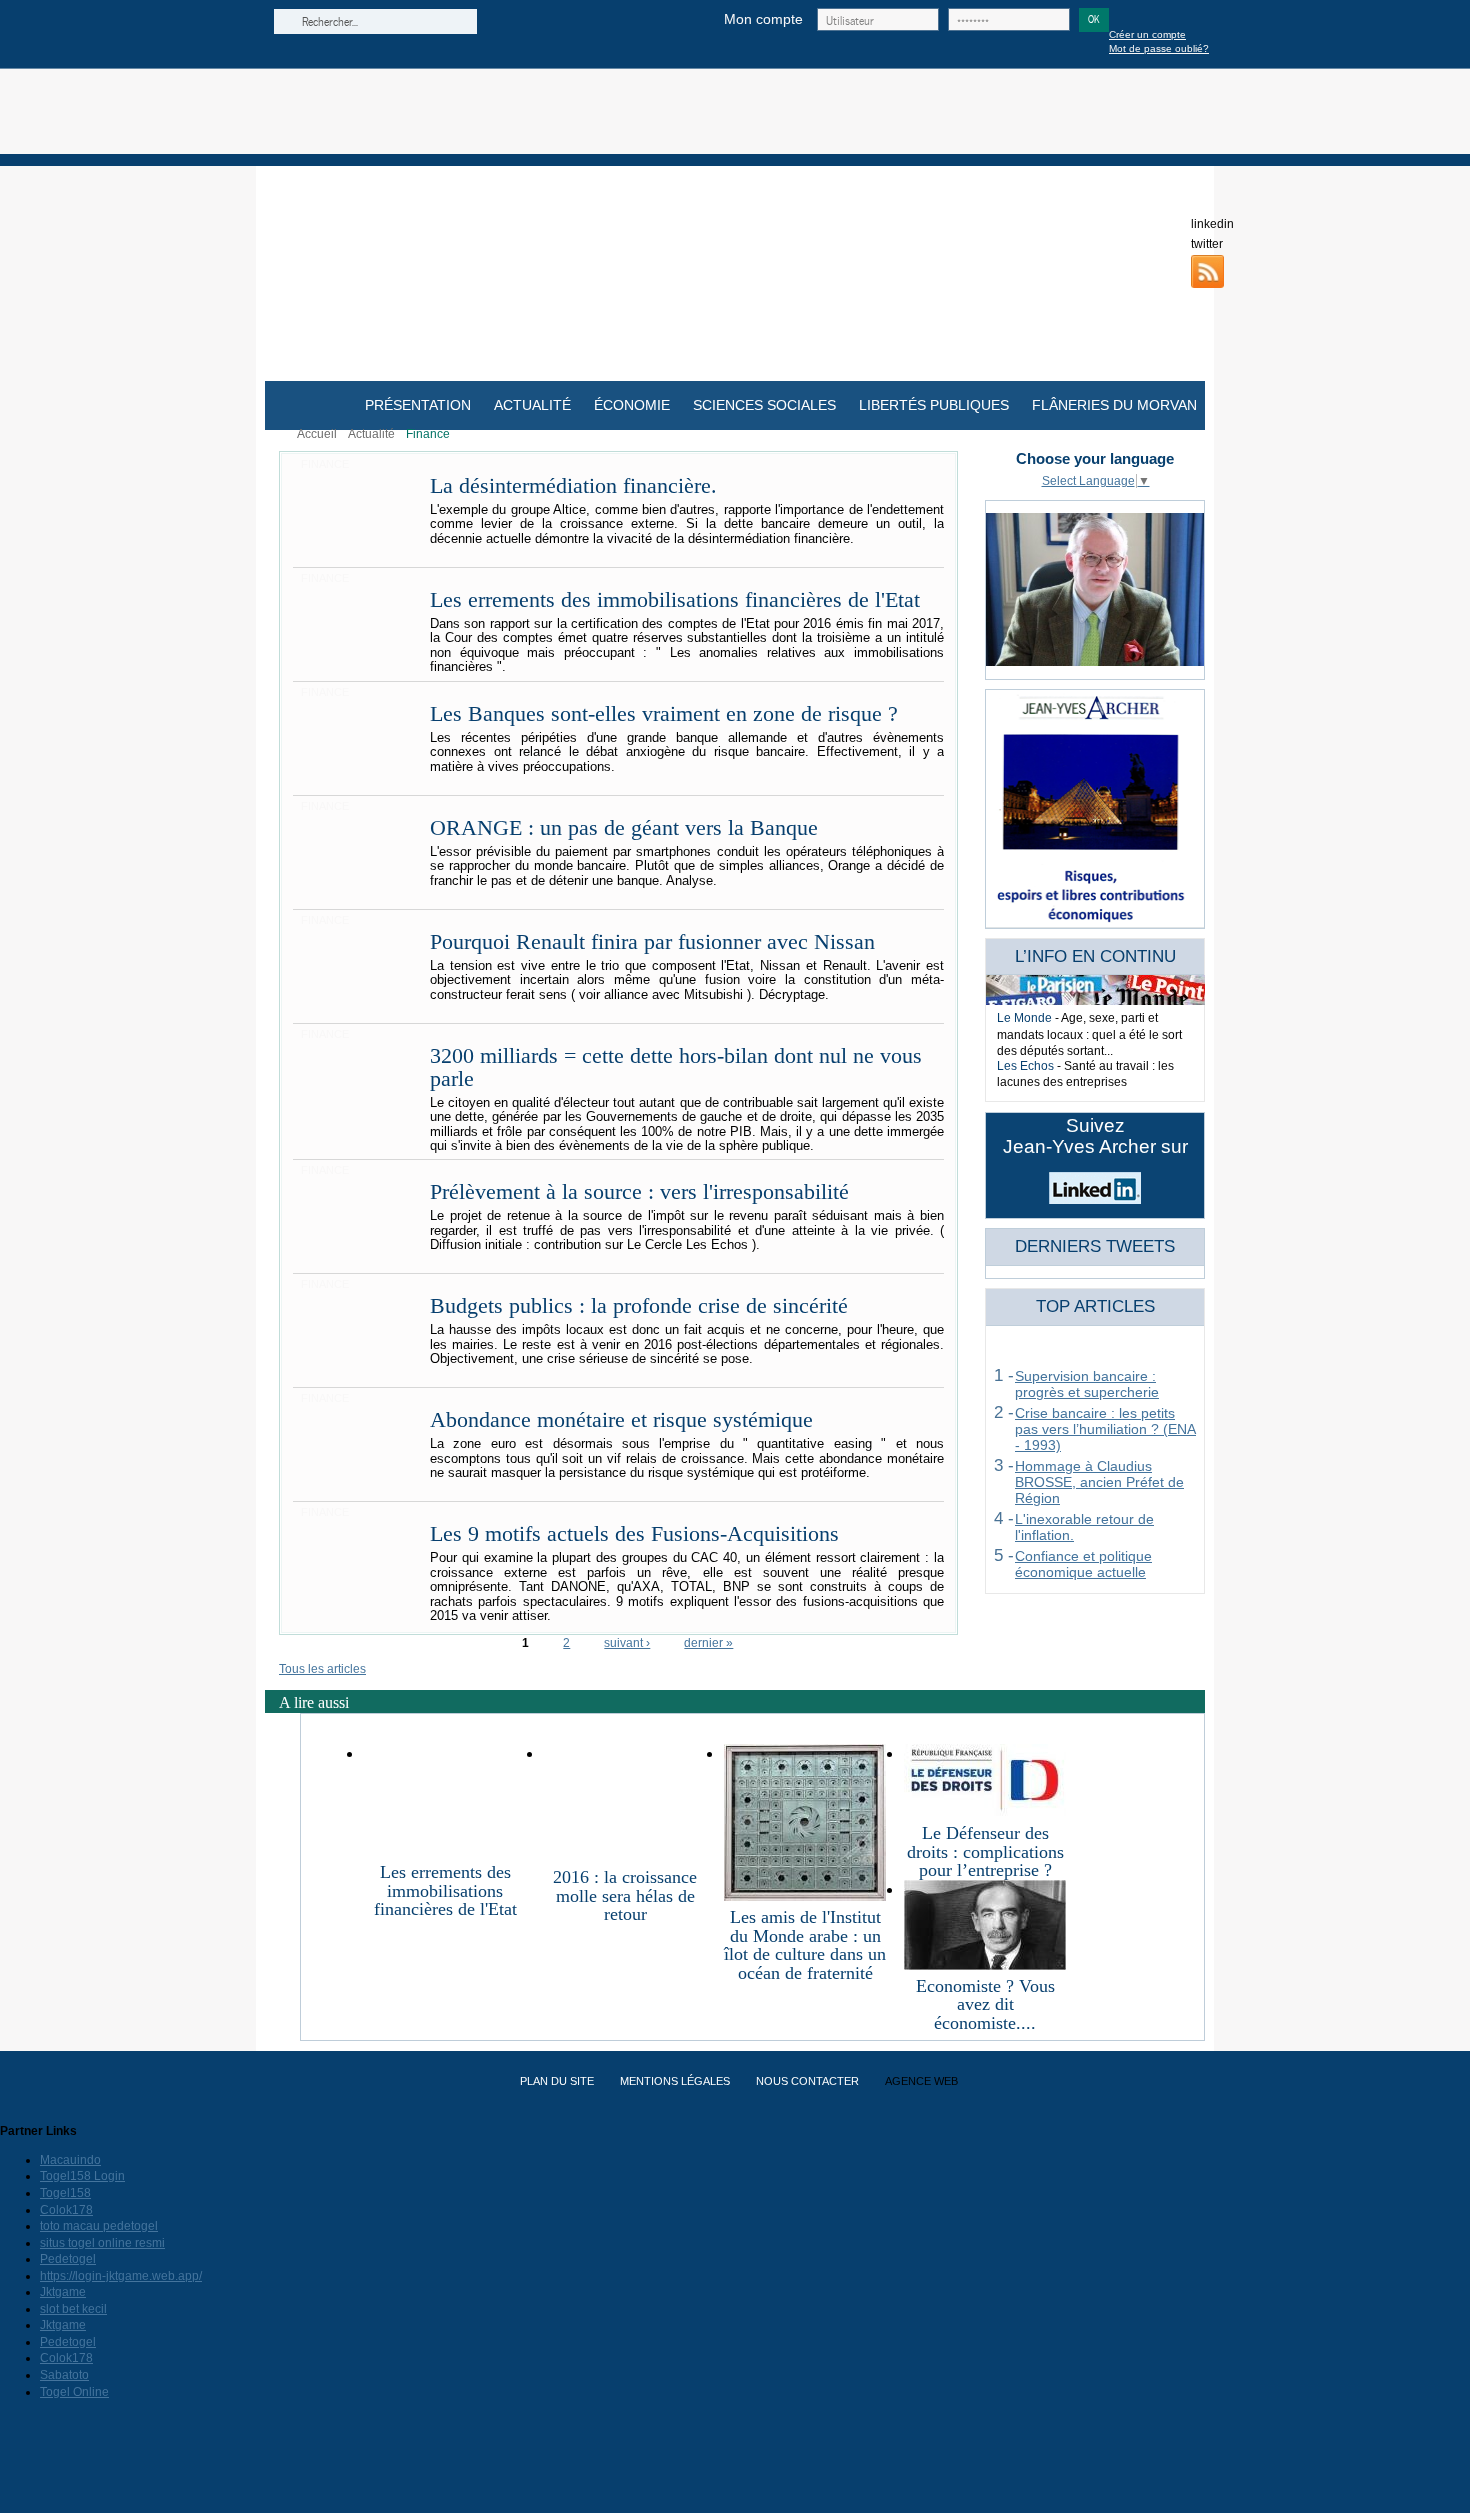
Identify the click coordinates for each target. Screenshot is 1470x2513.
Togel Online (74, 2392)
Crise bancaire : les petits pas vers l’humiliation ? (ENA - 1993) (1105, 1429)
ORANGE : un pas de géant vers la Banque (624, 828)
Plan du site (557, 2081)
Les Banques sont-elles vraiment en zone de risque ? (664, 714)
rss (1207, 271)
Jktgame (63, 2292)
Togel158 (65, 2193)
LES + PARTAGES (1067, 1350)
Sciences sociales (764, 405)
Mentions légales (675, 2081)
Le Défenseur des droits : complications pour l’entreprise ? (985, 1851)
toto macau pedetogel (99, 2226)
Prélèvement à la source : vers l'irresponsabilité (639, 1192)
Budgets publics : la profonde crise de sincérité (639, 1306)
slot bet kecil (73, 2309)
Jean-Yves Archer (735, 112)
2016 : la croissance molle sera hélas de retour (625, 1895)
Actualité (532, 405)
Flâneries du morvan (1114, 405)
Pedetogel (68, 2259)
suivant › (627, 1643)
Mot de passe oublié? (1159, 48)
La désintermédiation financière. (573, 486)
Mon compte (763, 19)
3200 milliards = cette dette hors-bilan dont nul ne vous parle (676, 1067)
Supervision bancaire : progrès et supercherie (1087, 1384)
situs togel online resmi (102, 2243)
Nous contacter (807, 2081)
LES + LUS (1048, 1334)
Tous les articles (322, 1669)
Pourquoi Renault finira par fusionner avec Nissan (652, 942)
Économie (632, 405)
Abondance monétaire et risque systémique (621, 1420)
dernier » (708, 1643)
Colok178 (66, 2210)
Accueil (317, 434)
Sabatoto (64, 2375)
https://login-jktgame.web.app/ (121, 2276)
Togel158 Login (82, 2176)
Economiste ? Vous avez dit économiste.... (985, 2004)
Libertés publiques (934, 405)
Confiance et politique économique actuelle (1083, 1564)
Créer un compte (1147, 34)
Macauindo (70, 2160)
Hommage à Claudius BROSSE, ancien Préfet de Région (1099, 1482)
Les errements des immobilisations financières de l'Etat (675, 600)
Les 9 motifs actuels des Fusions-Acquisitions (634, 1534)
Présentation (418, 405)
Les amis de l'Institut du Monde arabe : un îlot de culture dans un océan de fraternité (805, 1945)
